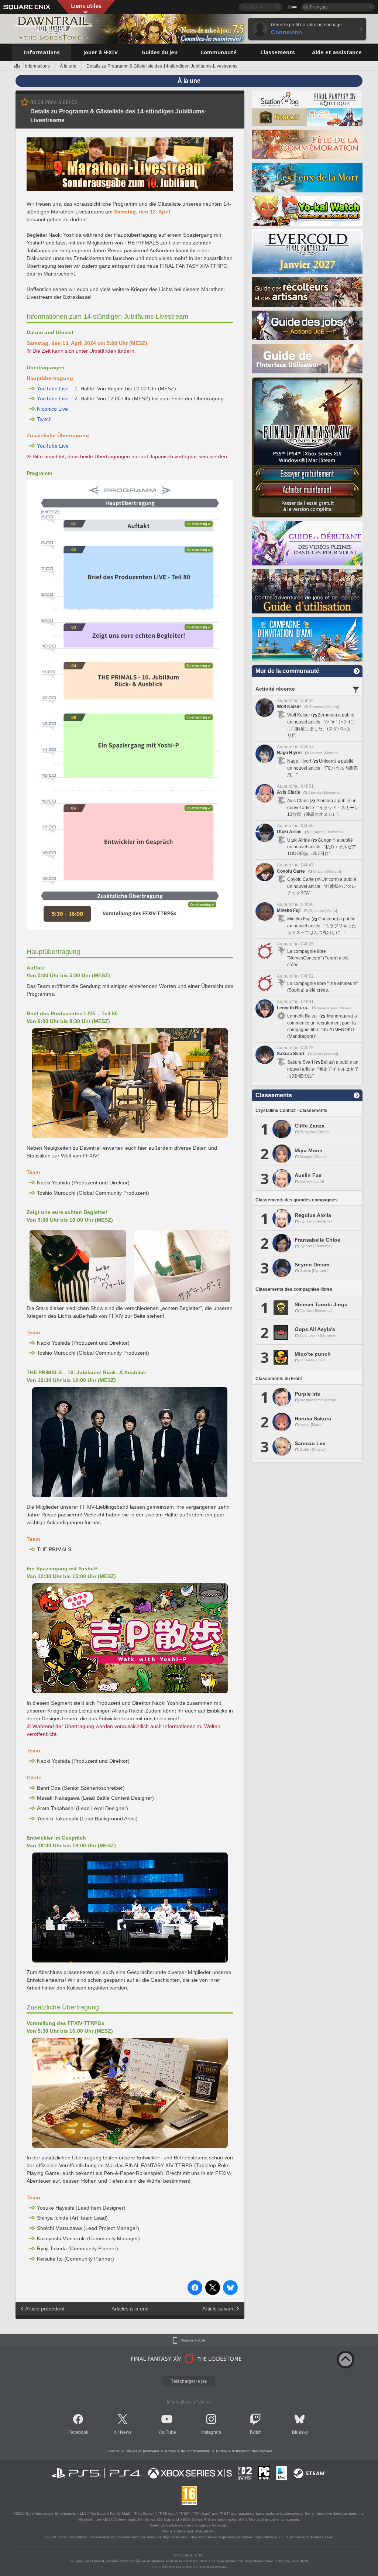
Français (319, 7)
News (126, 2432)
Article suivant (219, 2309)
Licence (113, 2451)
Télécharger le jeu (189, 2381)
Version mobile (193, 2340)
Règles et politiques (142, 2451)
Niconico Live (52, 409)
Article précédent (45, 2309)
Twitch (44, 419)
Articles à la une (130, 2309)
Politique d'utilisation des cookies (244, 2451)
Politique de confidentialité (188, 2451)
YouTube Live (53, 389)
